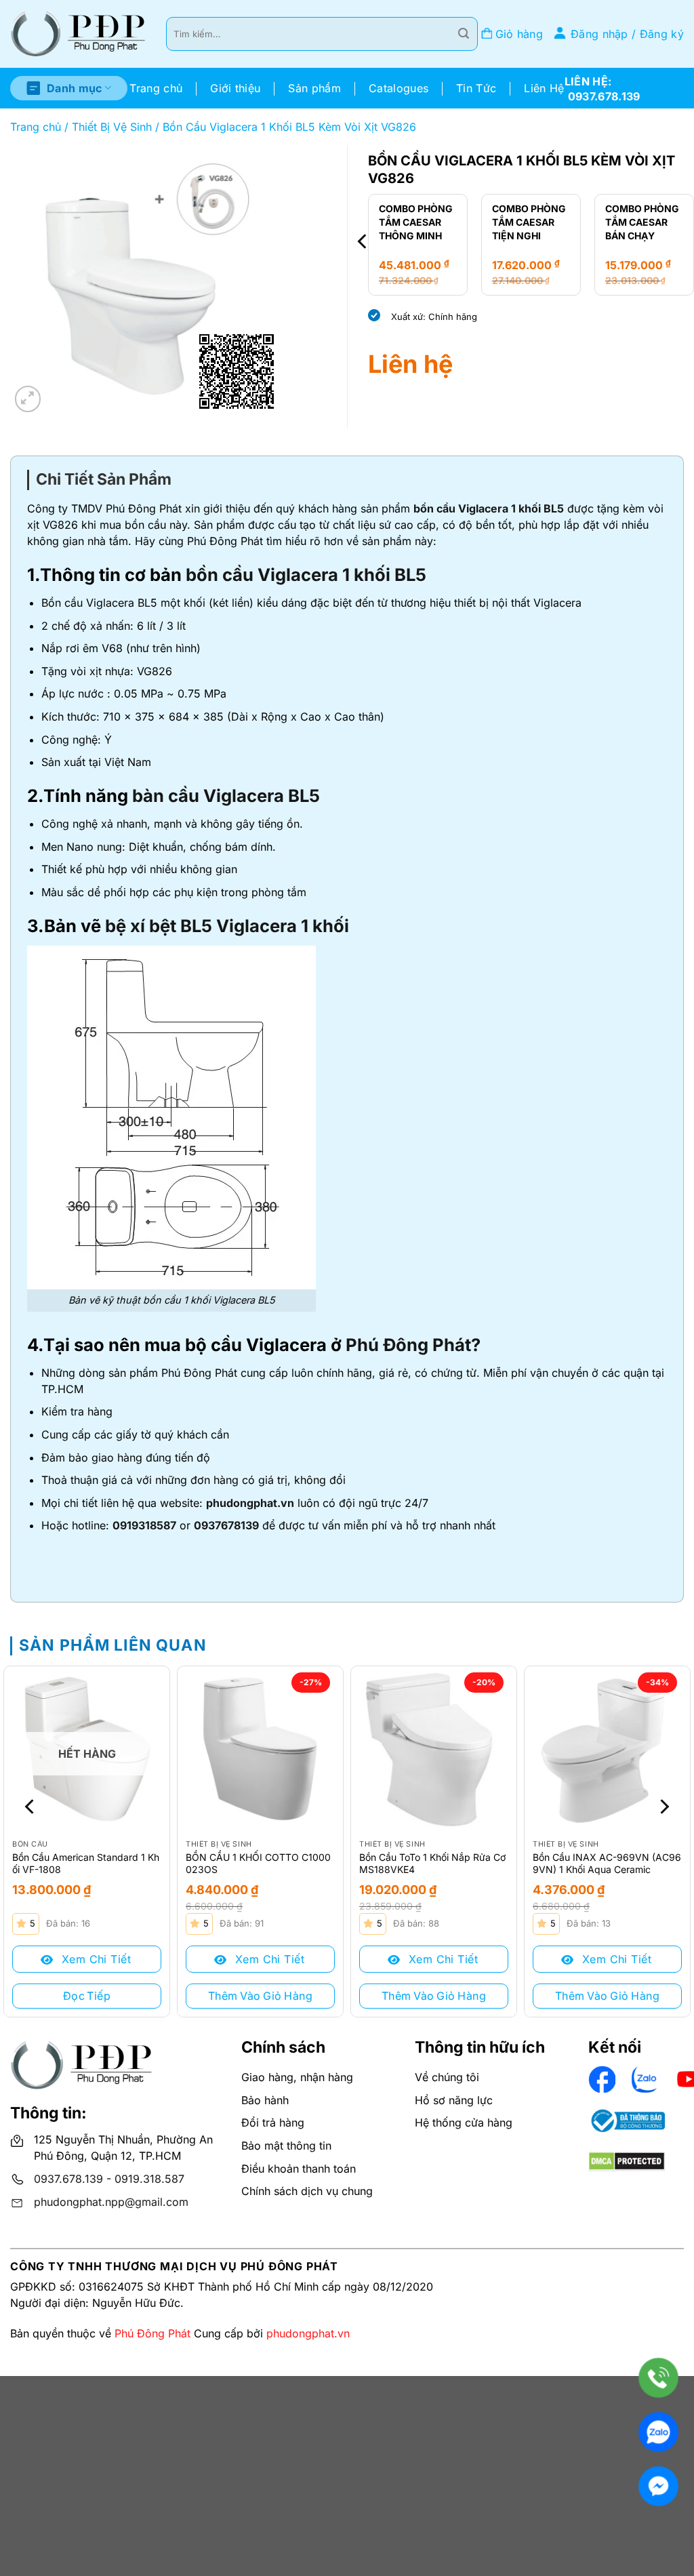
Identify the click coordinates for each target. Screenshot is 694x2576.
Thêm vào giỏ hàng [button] (260, 1996)
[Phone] (658, 2378)
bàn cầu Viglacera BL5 (226, 796)
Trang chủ (156, 88)
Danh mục (75, 88)
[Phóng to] (28, 399)
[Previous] (363, 242)
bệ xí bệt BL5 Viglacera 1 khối (225, 926)
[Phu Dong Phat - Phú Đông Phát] (78, 34)
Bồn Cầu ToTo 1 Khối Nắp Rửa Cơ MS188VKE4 (432, 1863)
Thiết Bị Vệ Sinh (112, 127)
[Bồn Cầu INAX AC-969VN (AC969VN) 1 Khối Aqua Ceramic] (607, 1749)
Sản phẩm (314, 88)
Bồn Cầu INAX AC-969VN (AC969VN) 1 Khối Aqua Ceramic (607, 1863)
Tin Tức (476, 88)
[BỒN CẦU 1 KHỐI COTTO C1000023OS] (260, 1749)
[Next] (663, 1807)
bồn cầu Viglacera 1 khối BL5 (489, 508)
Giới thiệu (235, 88)
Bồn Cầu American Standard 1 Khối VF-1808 (86, 1863)
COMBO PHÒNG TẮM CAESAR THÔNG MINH (375, 222)
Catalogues (399, 88)
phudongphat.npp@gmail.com (111, 2202)
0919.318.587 (149, 2179)
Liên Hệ (544, 88)
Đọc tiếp (87, 1996)
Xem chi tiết (94, 1959)
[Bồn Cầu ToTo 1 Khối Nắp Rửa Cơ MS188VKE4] (434, 1749)
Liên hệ (410, 364)
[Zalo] (658, 2432)
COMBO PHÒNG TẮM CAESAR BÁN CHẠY (601, 222)
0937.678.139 (68, 2179)
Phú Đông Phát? (413, 1345)
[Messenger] (658, 2486)
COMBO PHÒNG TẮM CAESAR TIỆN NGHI (488, 222)
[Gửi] (464, 34)
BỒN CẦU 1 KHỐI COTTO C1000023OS (258, 1863)
